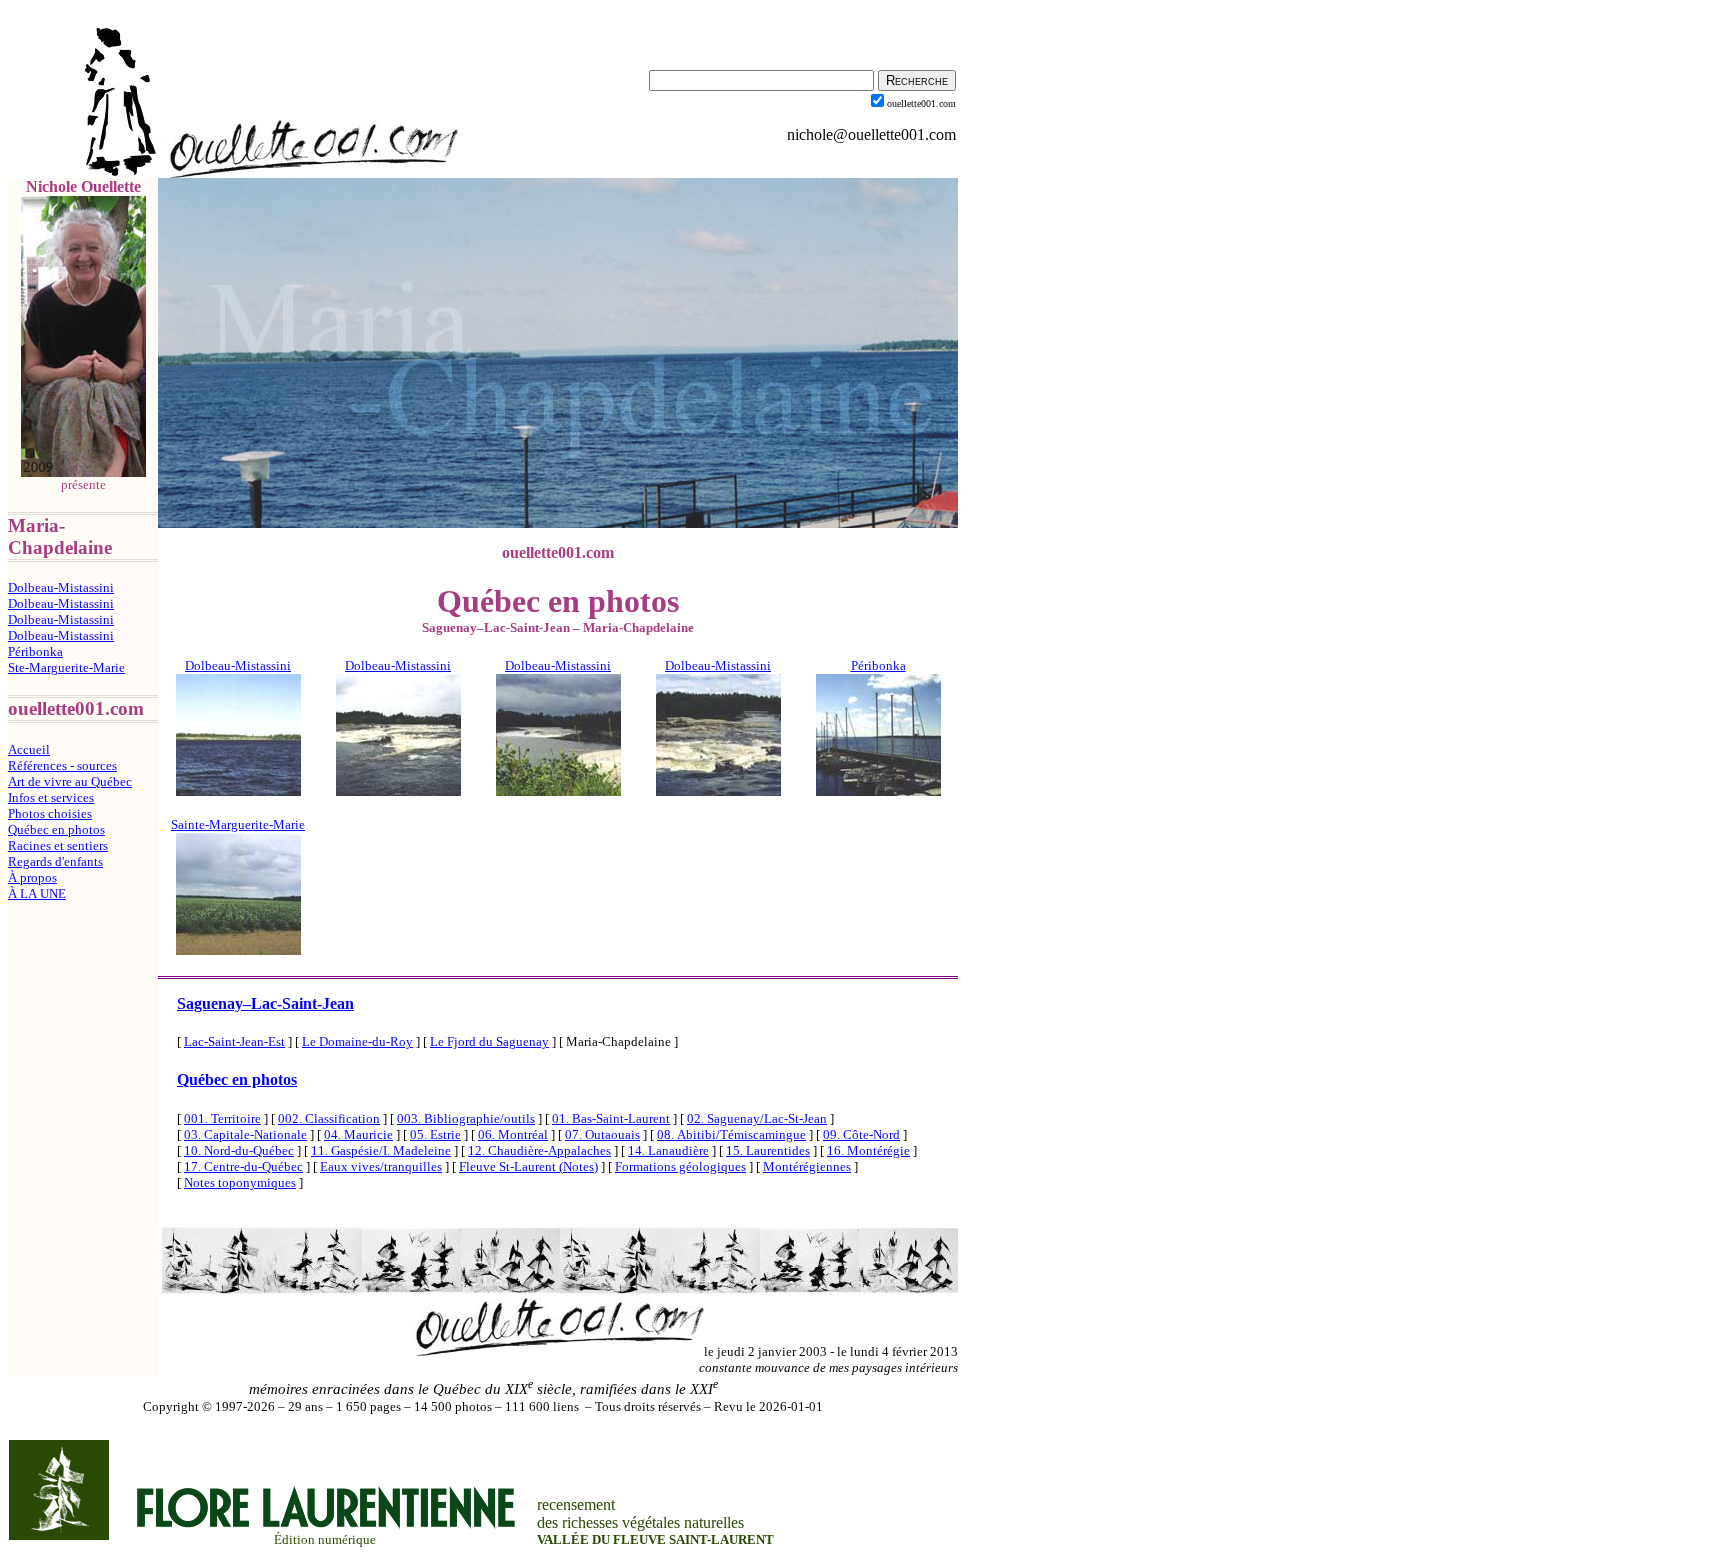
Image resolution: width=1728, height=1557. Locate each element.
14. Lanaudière (668, 1150)
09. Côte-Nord (861, 1134)
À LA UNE (37, 893)
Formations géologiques (680, 1166)
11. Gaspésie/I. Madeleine (381, 1150)
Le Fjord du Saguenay (489, 1041)
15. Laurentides (768, 1150)
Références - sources (62, 765)
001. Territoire (222, 1118)
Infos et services (51, 797)
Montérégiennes (807, 1166)
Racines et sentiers (58, 845)
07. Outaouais (602, 1134)
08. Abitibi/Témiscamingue (731, 1134)
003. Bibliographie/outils (466, 1118)
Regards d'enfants (55, 861)
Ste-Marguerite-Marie (66, 667)
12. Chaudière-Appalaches (539, 1150)
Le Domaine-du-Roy (357, 1041)
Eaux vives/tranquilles (381, 1166)
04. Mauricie (358, 1134)
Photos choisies (50, 813)
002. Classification (329, 1118)
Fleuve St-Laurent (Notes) (528, 1166)
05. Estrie (435, 1134)
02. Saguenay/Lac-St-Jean (757, 1118)
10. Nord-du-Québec (239, 1150)
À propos (32, 877)
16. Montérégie (868, 1150)
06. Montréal (513, 1134)
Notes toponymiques (240, 1182)
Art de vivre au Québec (70, 781)
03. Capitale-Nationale (245, 1134)
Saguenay (265, 1003)
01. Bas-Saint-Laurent (611, 1118)
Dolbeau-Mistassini (61, 587)
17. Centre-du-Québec (243, 1166)
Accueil (29, 749)
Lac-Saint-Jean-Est (234, 1041)
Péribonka (35, 651)
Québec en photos (56, 829)
